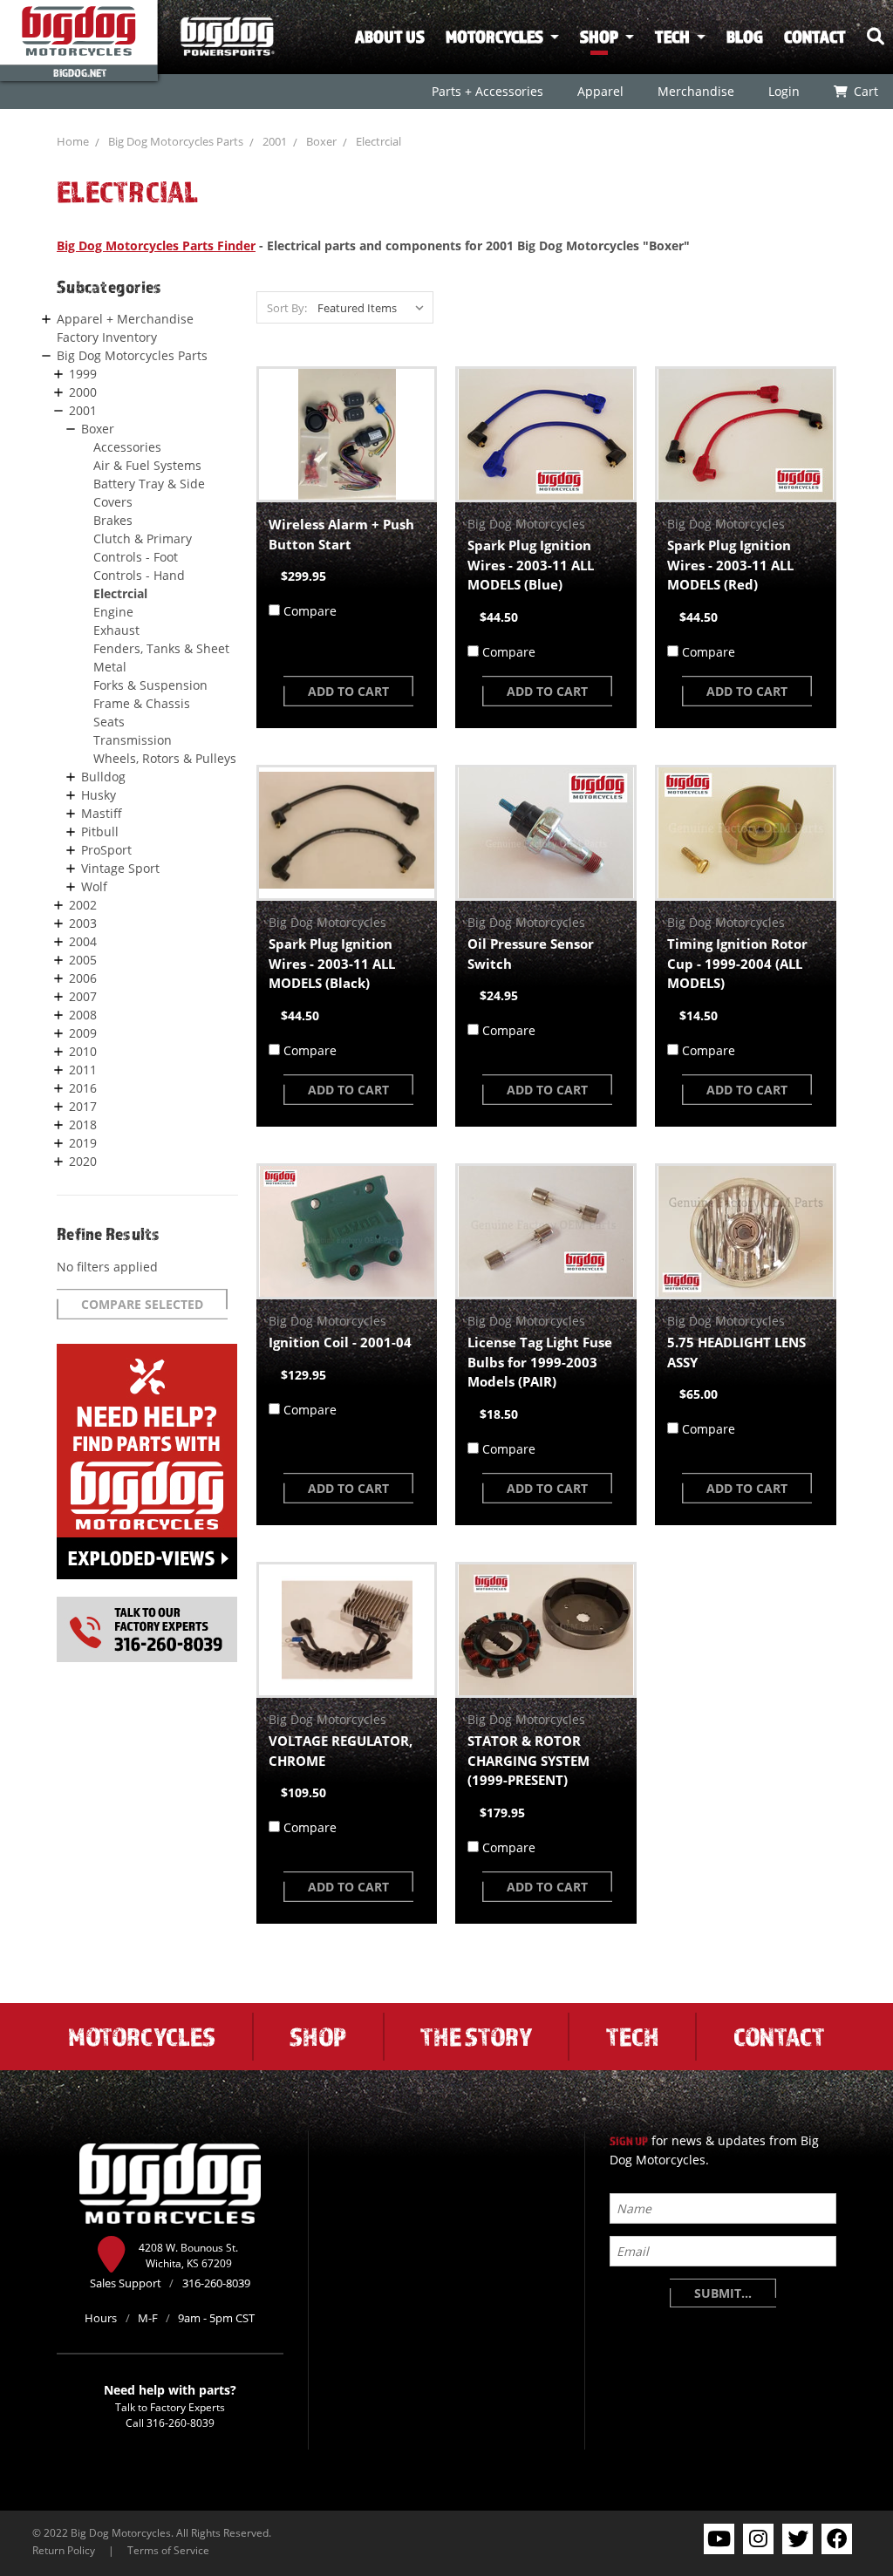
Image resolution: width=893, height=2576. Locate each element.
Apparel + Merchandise (125, 319)
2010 (83, 1051)
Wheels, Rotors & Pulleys (165, 758)
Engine (113, 612)
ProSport (106, 850)
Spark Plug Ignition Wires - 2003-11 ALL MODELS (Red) (730, 565)
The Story (476, 2036)
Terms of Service (168, 2550)
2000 (83, 392)
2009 (83, 1033)
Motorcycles (494, 37)
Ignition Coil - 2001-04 (340, 1342)
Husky (99, 795)
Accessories (127, 447)
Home (73, 141)
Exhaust (116, 630)
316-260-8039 (181, 2423)
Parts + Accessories (487, 91)
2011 (83, 1070)
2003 (83, 923)
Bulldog (103, 777)
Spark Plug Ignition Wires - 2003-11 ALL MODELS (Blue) (531, 565)
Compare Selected (142, 1304)
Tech (672, 37)
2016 (83, 1088)
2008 (83, 1015)
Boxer (321, 141)
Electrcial (378, 141)
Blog (745, 37)
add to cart (348, 691)
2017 (83, 1106)
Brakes (113, 520)
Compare (310, 611)
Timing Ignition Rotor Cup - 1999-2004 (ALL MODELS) (737, 963)
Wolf (94, 886)
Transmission (133, 740)
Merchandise (696, 91)
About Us (390, 37)
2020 (83, 1161)
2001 (275, 141)
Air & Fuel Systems (147, 465)
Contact (815, 37)
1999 (83, 374)
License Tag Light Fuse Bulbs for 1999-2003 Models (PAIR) (540, 1362)
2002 (83, 905)
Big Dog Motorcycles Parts (176, 141)
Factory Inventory (107, 337)
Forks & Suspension (150, 685)
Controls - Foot (136, 557)
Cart (866, 91)
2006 (83, 978)
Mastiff (102, 813)
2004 (83, 941)
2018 (83, 1124)
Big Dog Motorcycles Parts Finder (156, 245)
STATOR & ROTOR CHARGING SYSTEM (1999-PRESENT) (528, 1760)
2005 (83, 960)
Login (784, 91)
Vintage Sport (120, 868)
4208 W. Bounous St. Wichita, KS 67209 (188, 2255)
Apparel (600, 91)
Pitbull (100, 831)
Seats (109, 722)
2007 (83, 996)
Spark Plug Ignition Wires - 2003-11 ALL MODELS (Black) (332, 963)
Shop (599, 37)
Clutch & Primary (143, 538)
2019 (83, 1143)
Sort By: (287, 308)
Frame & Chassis (142, 703)
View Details (347, 434)
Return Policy (64, 2550)
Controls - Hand (139, 575)
